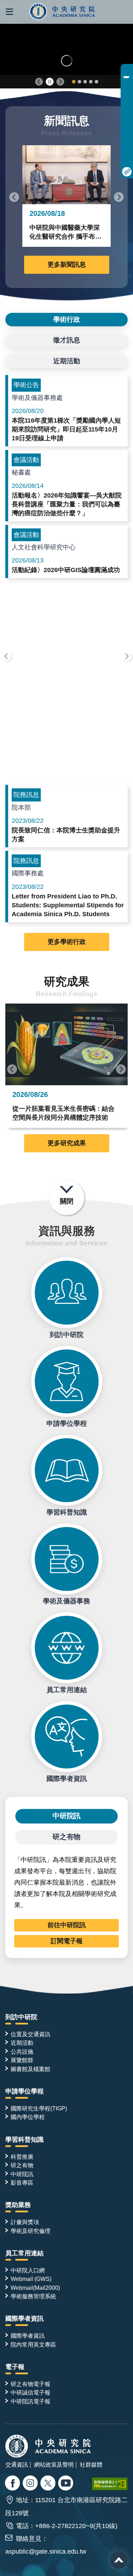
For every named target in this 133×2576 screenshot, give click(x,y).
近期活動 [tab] (67, 361)
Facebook (13, 2484)
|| (50, 82)
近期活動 (22, 2043)
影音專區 (22, 2183)
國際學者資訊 (67, 1737)
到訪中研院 (67, 1293)
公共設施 (22, 2051)
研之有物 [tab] (67, 1837)
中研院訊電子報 (31, 2401)
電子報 (15, 2367)
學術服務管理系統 (33, 2296)
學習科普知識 (67, 1470)
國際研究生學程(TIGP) (39, 2108)
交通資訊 (17, 2464)
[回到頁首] (119, 2560)
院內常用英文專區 (33, 2344)
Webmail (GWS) (31, 2279)
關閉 (67, 1201)
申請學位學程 (67, 1381)
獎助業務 (18, 2205)
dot (74, 82)
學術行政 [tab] (67, 319)
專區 (127, 71)
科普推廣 (22, 2157)
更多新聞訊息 (67, 265)
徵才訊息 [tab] (67, 340)
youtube (66, 2484)
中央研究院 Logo (63, 12)
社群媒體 (91, 2464)
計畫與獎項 (25, 2222)
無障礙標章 (110, 2484)
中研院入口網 (28, 2270)
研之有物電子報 (31, 2384)
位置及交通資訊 (31, 2034)
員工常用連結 (67, 1648)
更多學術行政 (67, 942)
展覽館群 (22, 2060)
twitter (31, 2484)
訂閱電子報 (67, 1941)
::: (3, 2000)
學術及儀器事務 (67, 1559)
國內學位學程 (28, 2117)
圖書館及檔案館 (31, 2069)
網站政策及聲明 (54, 2464)
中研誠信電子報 (31, 2392)
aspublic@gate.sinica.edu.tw (46, 2551)
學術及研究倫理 (31, 2231)
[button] (9, 12)
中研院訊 (22, 2174)
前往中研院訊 (67, 1925)
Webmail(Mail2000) (35, 2288)
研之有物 (22, 2165)
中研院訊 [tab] (67, 1816)
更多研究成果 (67, 1143)
